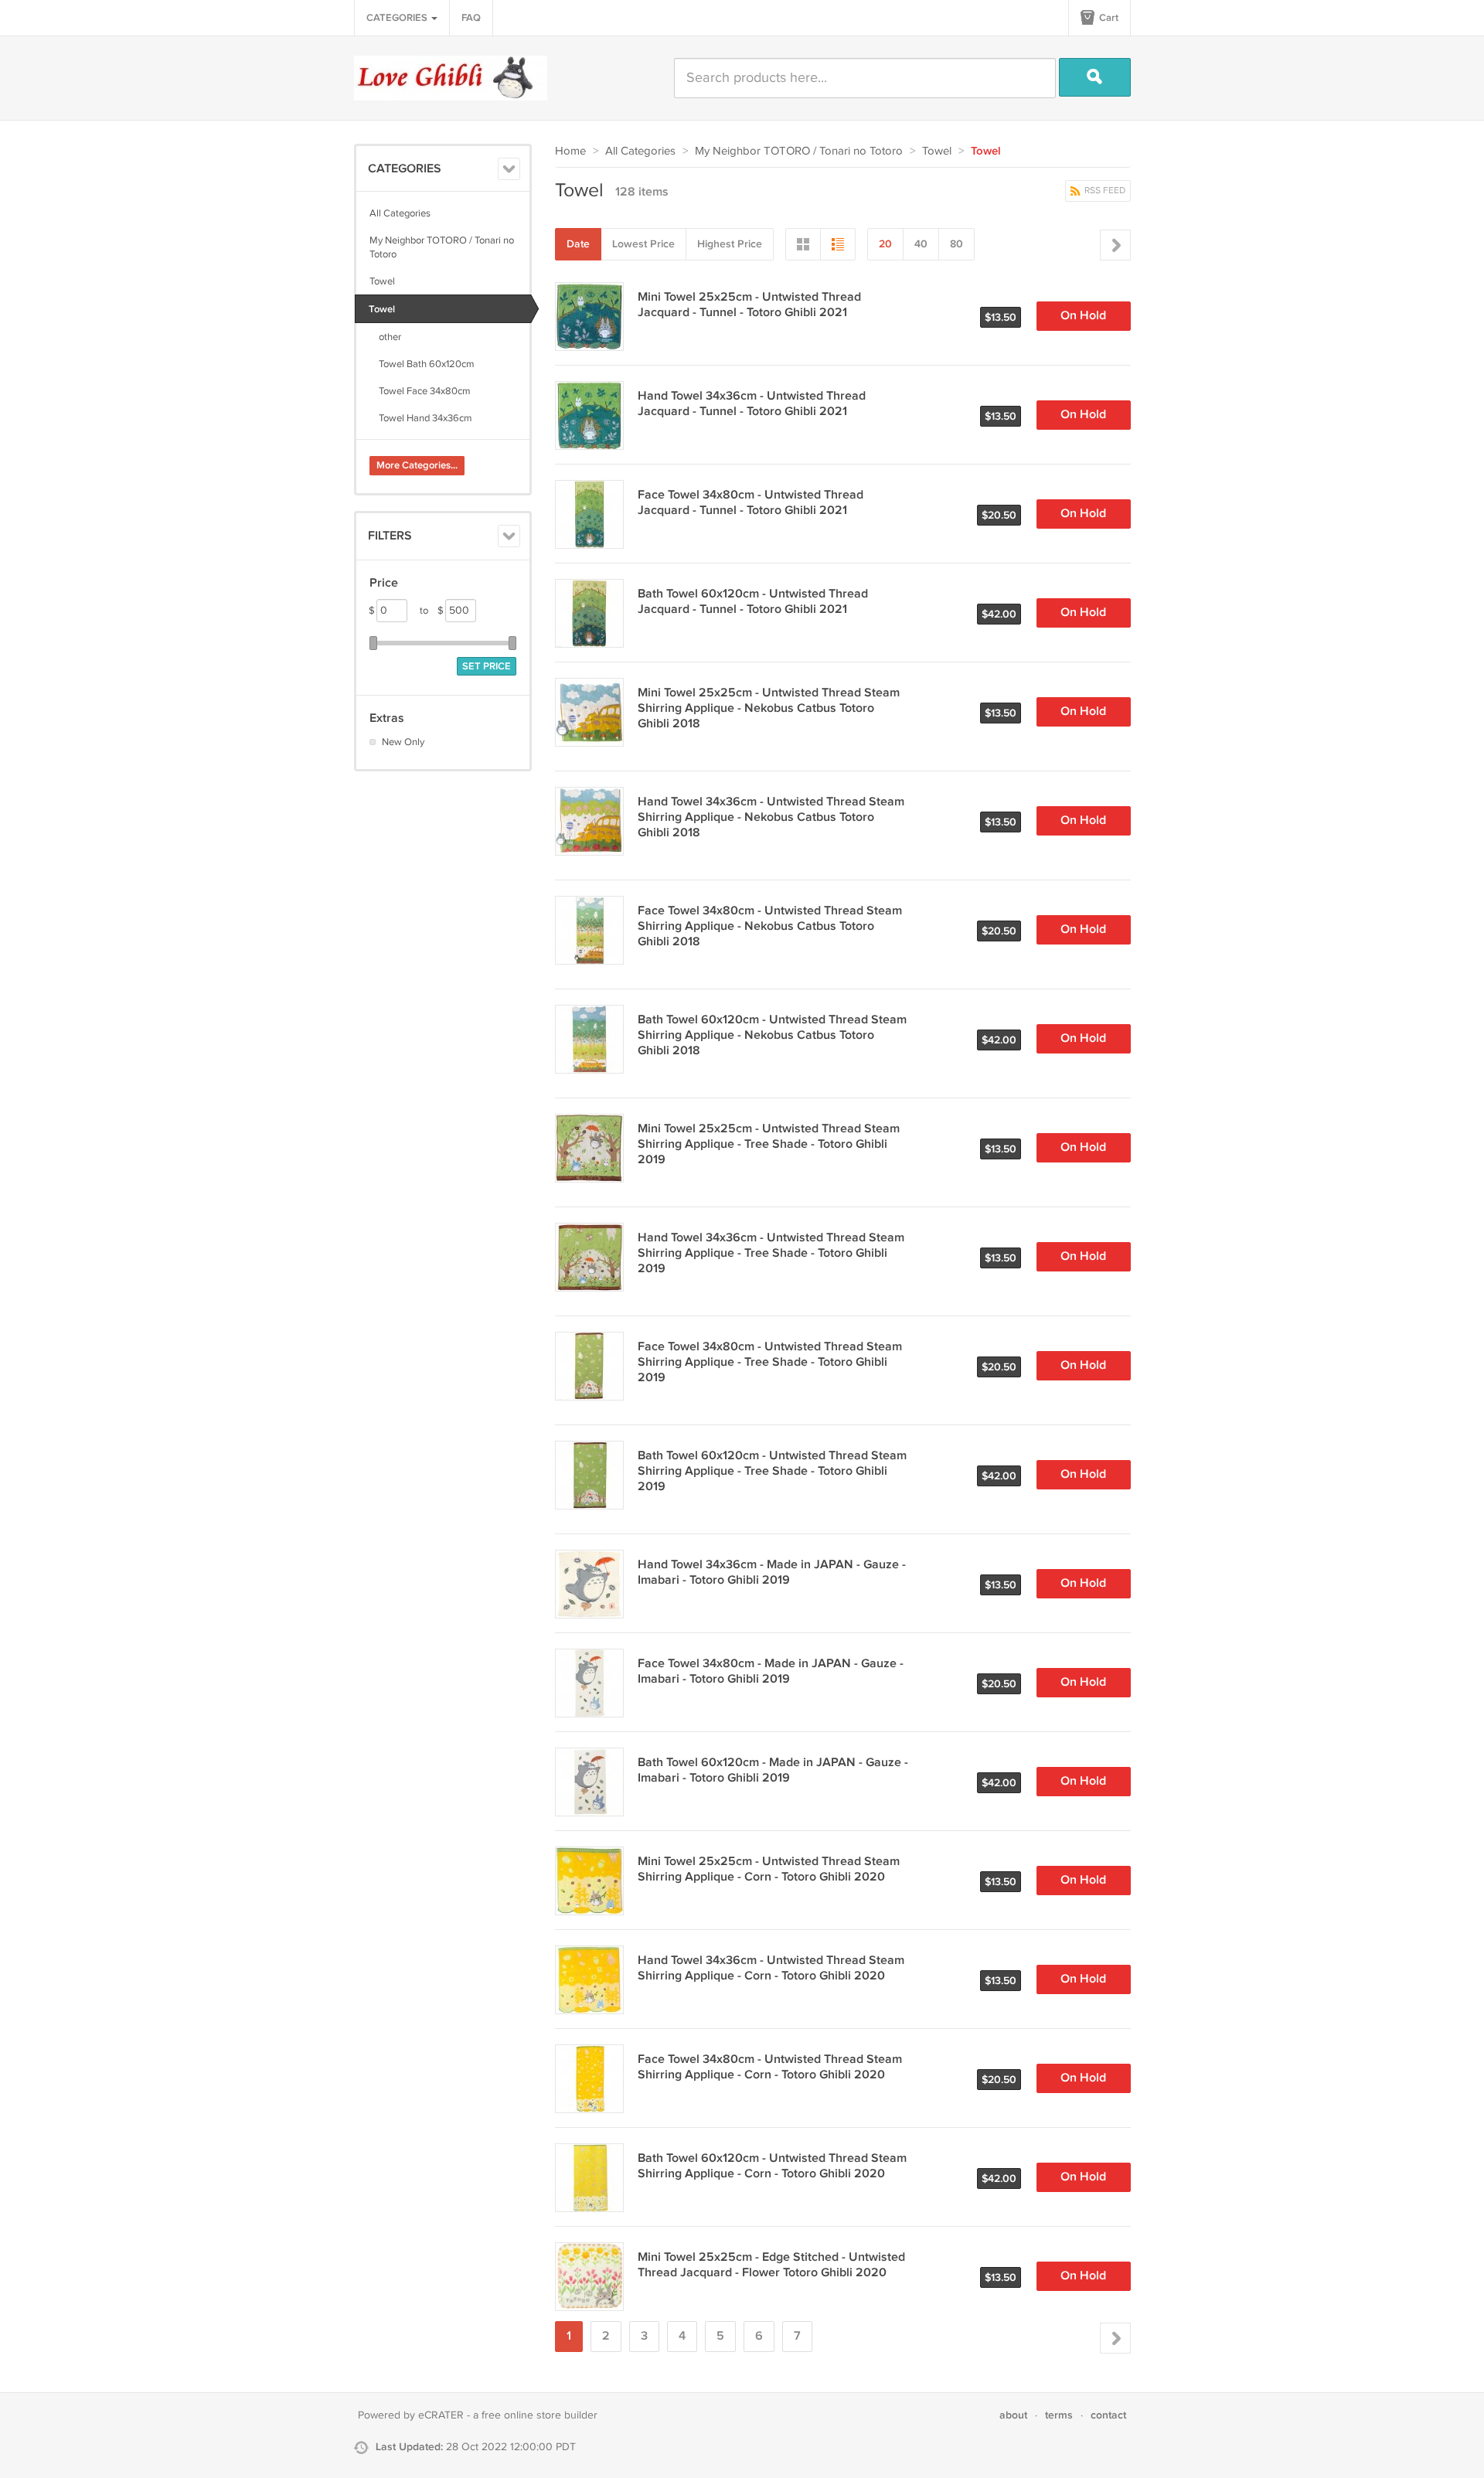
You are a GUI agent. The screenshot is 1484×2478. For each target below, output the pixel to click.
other (385, 337)
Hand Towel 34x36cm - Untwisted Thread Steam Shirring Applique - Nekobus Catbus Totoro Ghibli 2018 (771, 817)
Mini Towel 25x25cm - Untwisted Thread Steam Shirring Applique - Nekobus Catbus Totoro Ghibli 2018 (769, 708)
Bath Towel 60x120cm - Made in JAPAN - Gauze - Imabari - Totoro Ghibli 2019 (773, 1770)
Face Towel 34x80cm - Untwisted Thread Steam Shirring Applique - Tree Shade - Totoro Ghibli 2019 (770, 1362)
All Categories (400, 213)
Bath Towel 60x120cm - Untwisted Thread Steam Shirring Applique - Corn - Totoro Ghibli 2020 (772, 2166)
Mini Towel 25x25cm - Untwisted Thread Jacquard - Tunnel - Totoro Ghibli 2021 (749, 305)
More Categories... (417, 465)
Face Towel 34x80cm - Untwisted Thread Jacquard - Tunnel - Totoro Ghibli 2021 (751, 503)
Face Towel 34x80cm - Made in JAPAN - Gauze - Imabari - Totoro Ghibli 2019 (771, 1671)
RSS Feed (1104, 191)
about (1013, 2415)
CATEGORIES (398, 18)
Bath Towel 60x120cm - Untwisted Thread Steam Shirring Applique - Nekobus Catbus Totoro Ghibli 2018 (772, 1035)
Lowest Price (643, 244)
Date (578, 244)
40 (921, 244)
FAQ (471, 18)
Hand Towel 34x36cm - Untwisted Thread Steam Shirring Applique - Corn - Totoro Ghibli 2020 (771, 1968)
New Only (403, 742)
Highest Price (730, 244)
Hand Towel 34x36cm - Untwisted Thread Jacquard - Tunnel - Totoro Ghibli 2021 (752, 404)
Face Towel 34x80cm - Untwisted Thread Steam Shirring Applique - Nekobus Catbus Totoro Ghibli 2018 (770, 926)
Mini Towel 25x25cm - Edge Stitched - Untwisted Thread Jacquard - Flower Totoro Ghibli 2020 (771, 2265)
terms (1059, 2415)
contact (1108, 2415)
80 (956, 244)
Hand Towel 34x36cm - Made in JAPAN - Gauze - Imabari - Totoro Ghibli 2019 (772, 1573)
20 (885, 244)
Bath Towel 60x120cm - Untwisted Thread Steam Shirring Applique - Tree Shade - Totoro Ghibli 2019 (772, 1471)
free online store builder (539, 2415)
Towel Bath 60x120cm (422, 364)
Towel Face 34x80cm (420, 391)
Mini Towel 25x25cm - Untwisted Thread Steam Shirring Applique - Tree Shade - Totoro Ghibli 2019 (769, 1144)
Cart (1108, 18)
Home (570, 151)
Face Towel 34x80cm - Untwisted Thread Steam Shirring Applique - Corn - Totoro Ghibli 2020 (770, 2067)
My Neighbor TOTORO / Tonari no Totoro (442, 247)
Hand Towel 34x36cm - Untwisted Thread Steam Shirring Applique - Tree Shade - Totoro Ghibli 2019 (771, 1253)
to (432, 611)
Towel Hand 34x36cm (421, 418)
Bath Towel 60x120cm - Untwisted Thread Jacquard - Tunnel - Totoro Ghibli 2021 (753, 602)
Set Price (487, 666)
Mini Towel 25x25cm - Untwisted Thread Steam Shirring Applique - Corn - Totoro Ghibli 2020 (769, 1869)
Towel (382, 281)
